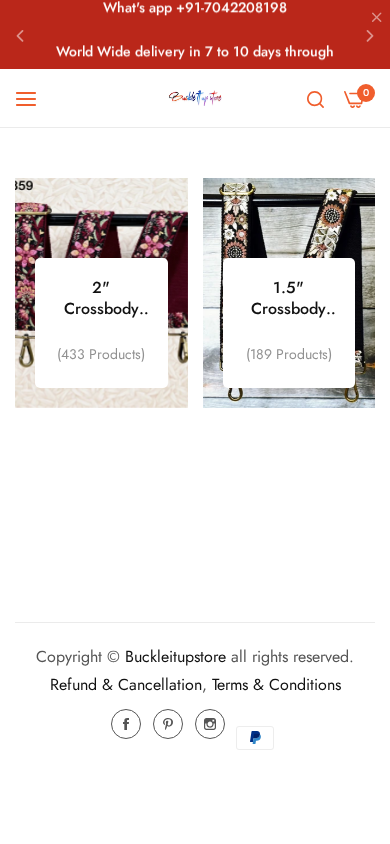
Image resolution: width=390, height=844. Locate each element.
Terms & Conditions (276, 684)
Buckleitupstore (175, 656)
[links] (101, 293)
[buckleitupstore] (195, 98)
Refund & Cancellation (126, 684)
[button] (20, 34)
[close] (377, 19)
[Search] (315, 98)
